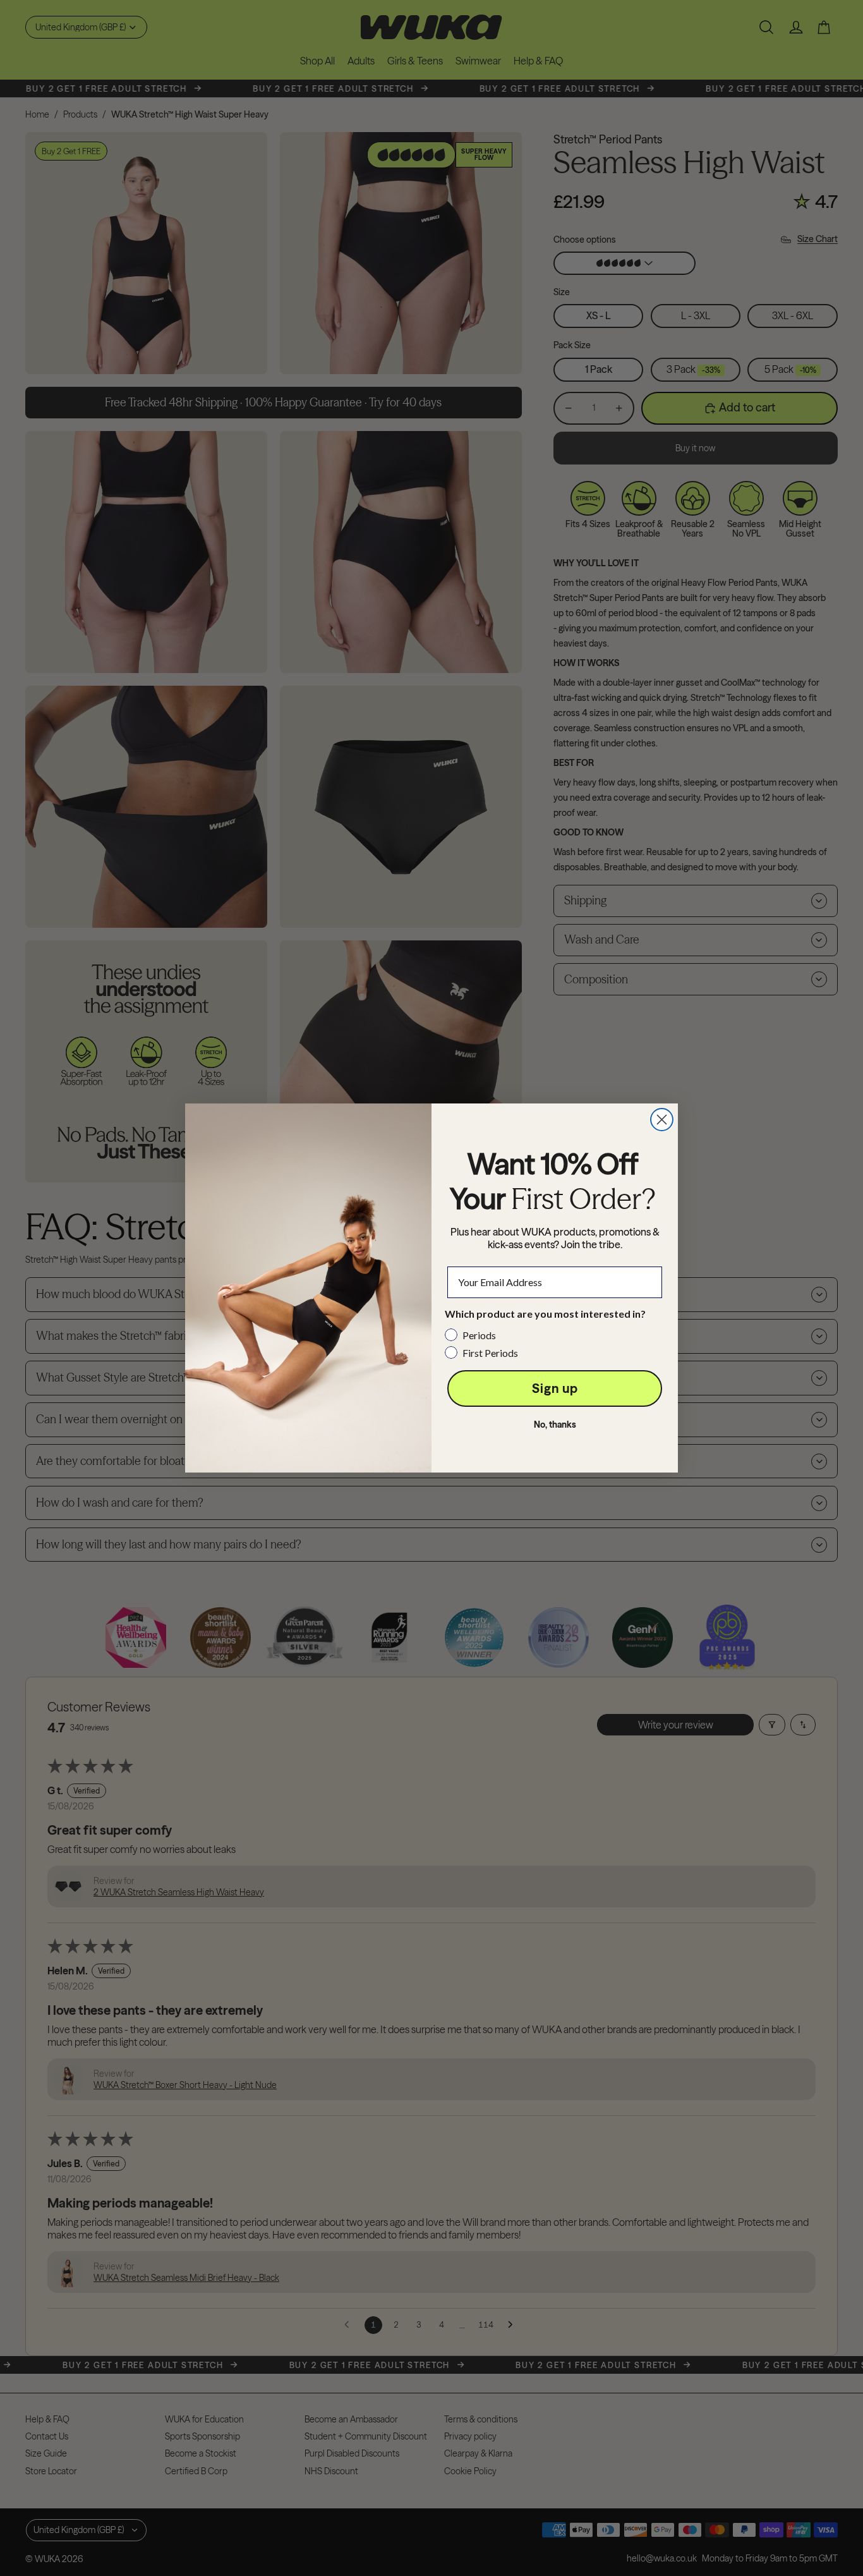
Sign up (555, 1388)
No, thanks (555, 1425)
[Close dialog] (662, 1120)
